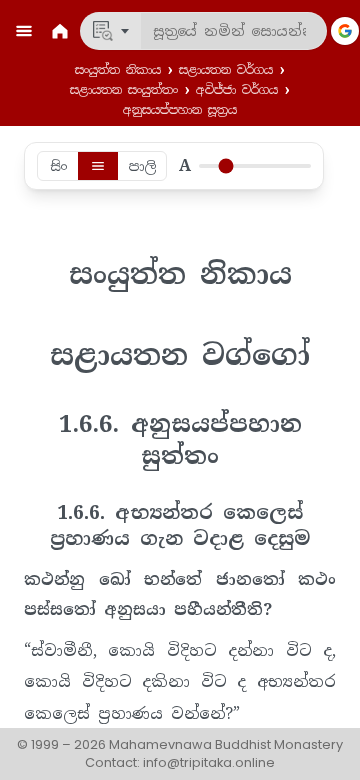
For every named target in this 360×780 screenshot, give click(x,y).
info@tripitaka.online (209, 762)
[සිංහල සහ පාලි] (98, 166)
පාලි (142, 166)
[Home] (60, 31)
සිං (58, 166)
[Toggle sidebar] (24, 31)
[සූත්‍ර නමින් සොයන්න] (111, 31)
